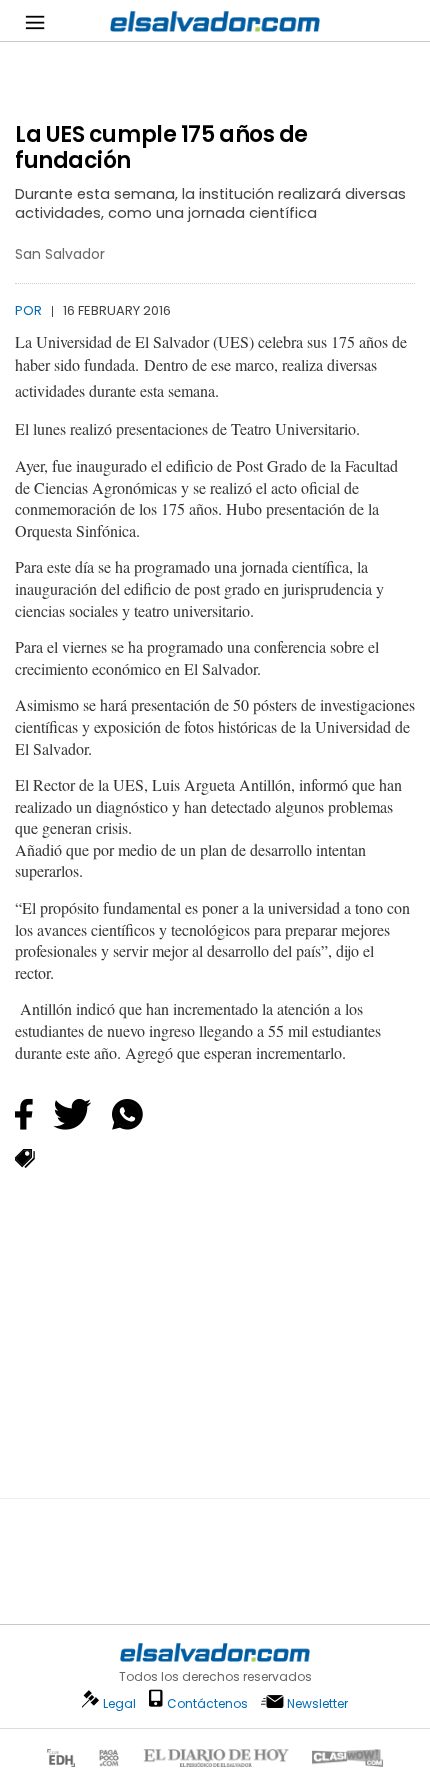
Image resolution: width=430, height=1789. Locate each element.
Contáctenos (207, 1703)
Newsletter (317, 1703)
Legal (119, 1703)
